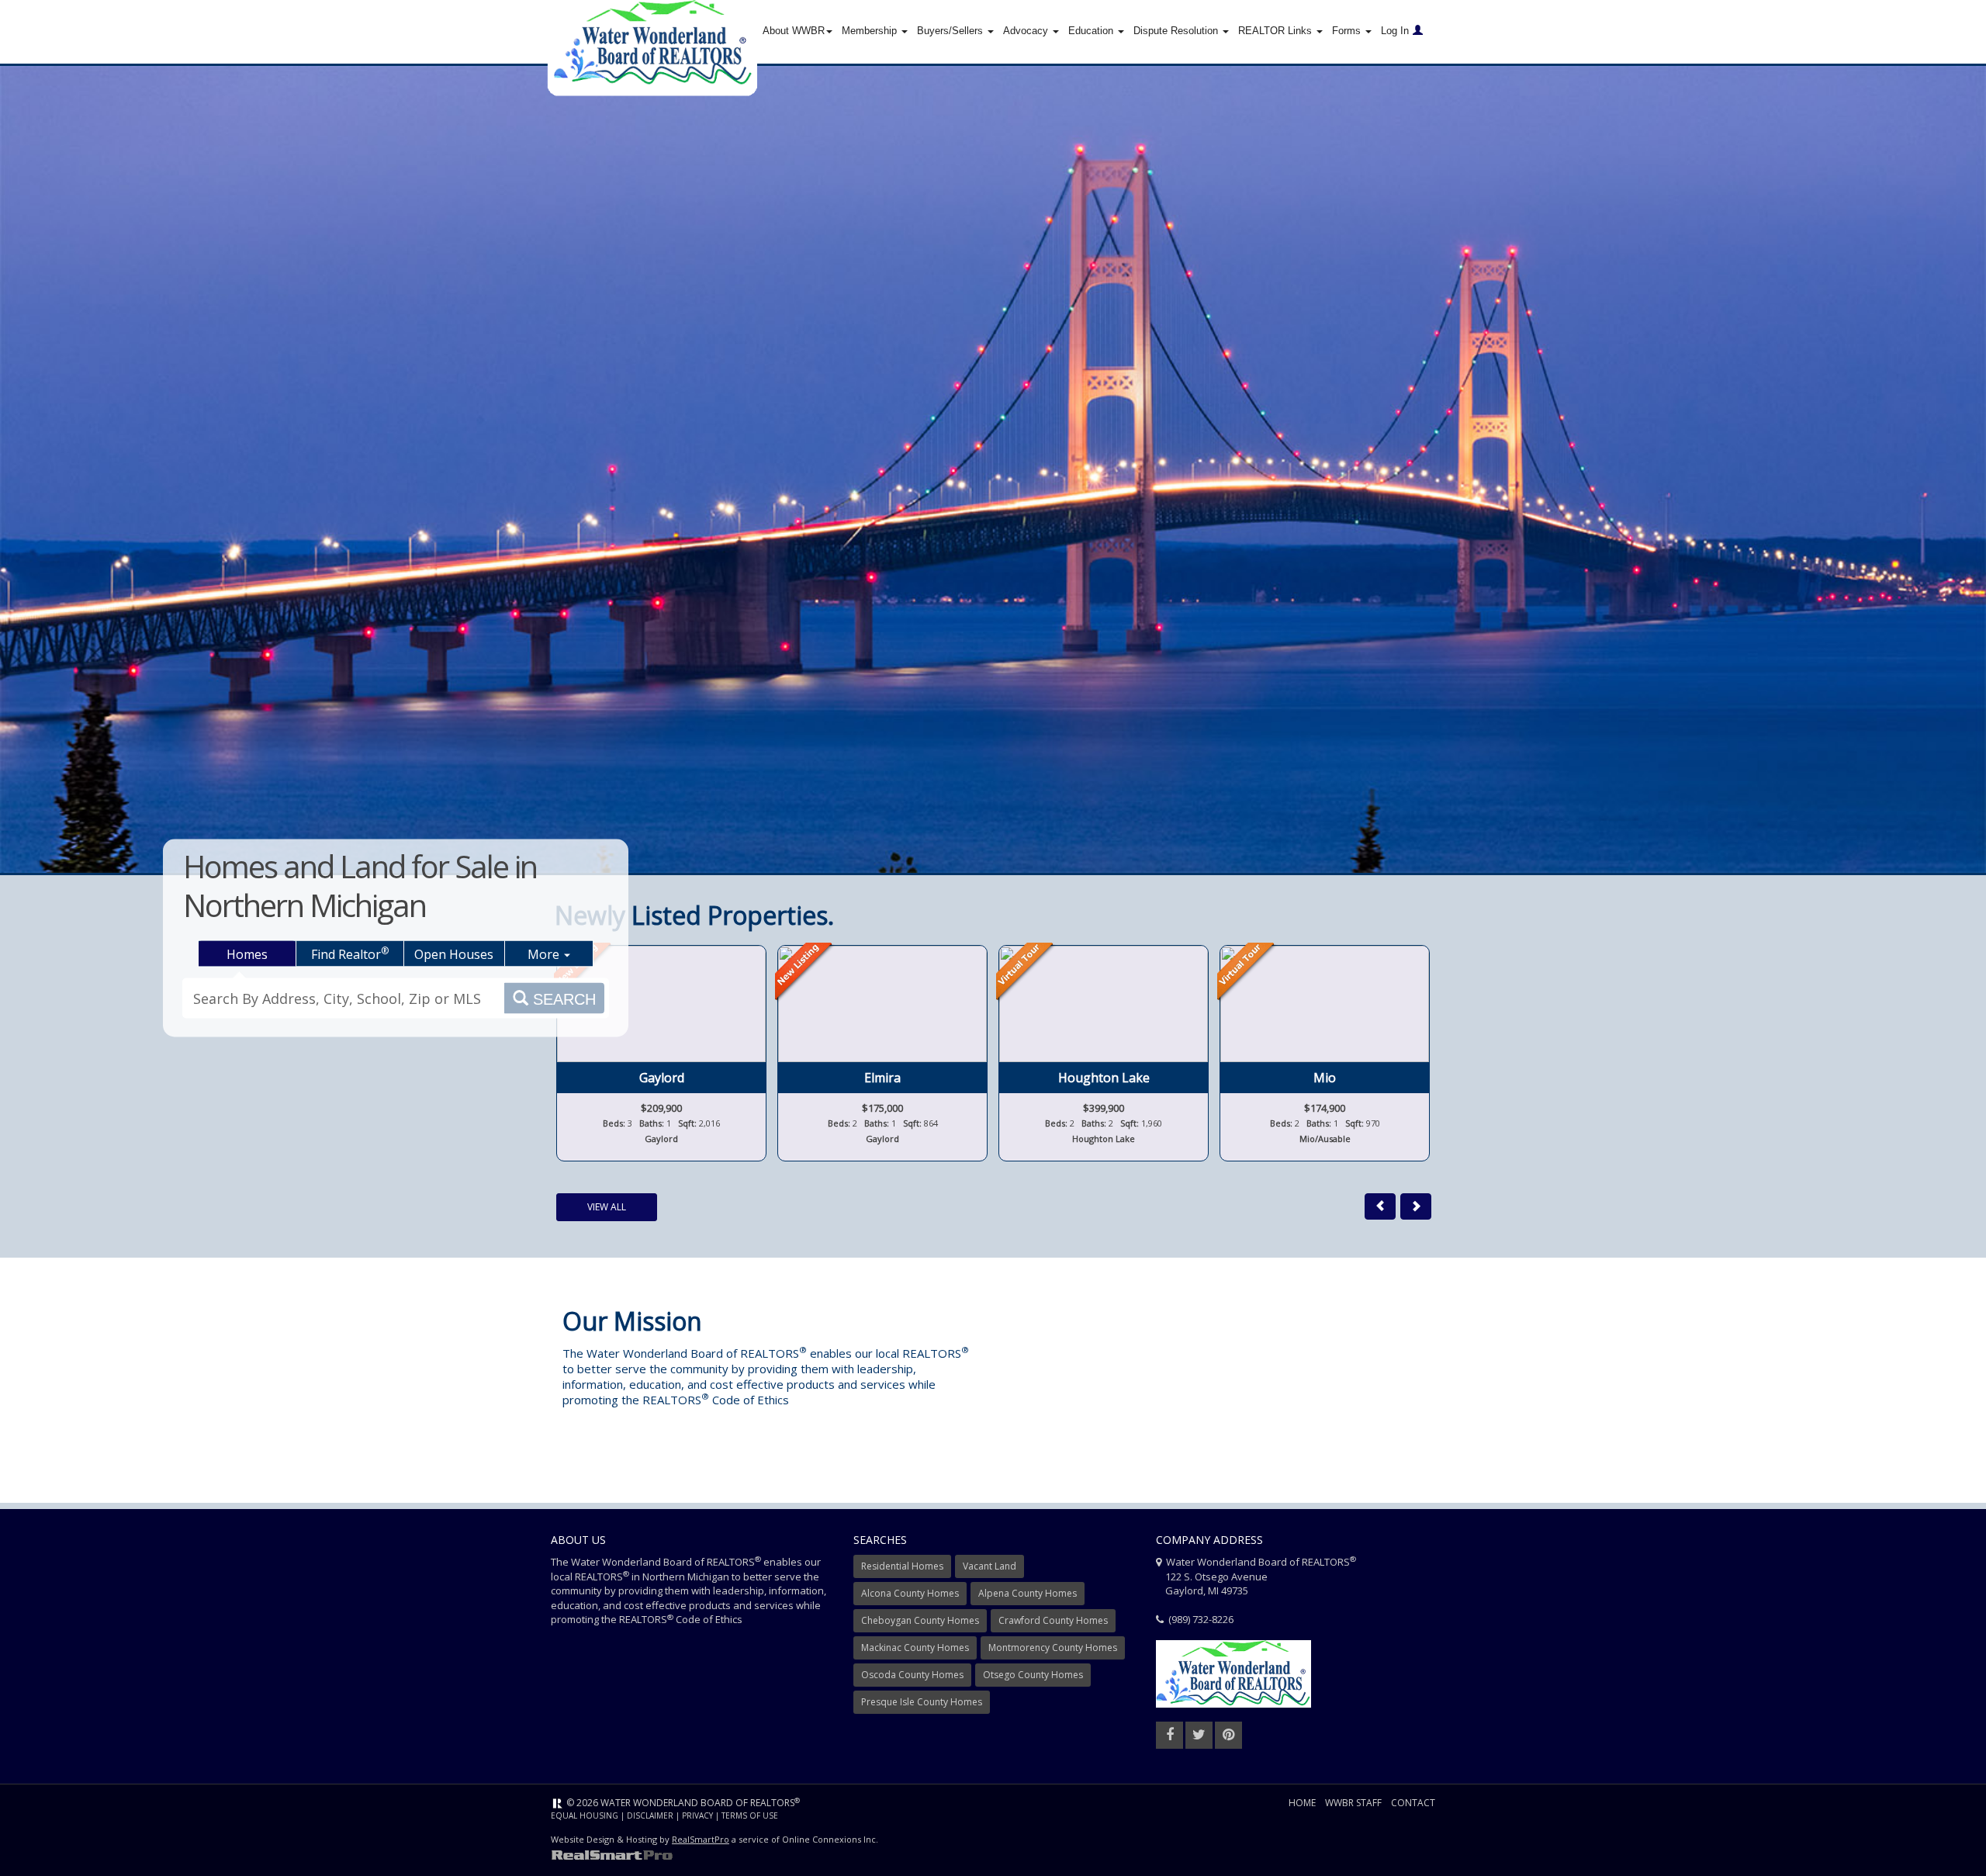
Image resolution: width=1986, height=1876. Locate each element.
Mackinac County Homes (915, 1648)
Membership (871, 31)
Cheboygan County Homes (920, 1620)
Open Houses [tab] (454, 954)
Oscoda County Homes (912, 1675)
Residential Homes (902, 1566)
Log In (1395, 31)
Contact (1413, 1803)
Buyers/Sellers (951, 31)
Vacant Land (990, 1566)
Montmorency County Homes (1053, 1648)
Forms (1348, 31)
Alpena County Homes (1028, 1593)
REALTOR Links (1277, 31)
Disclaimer (650, 1815)
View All (607, 1207)
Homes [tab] (247, 954)
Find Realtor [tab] (350, 954)
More (545, 954)
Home (1302, 1803)
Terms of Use (750, 1815)
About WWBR (794, 31)
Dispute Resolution (1177, 31)
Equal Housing (585, 1815)
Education (1092, 31)
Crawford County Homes (1053, 1620)
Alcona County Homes (910, 1593)
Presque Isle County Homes (922, 1702)
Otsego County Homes (1033, 1675)
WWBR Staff (1353, 1803)
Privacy (697, 1815)
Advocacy (1027, 31)
